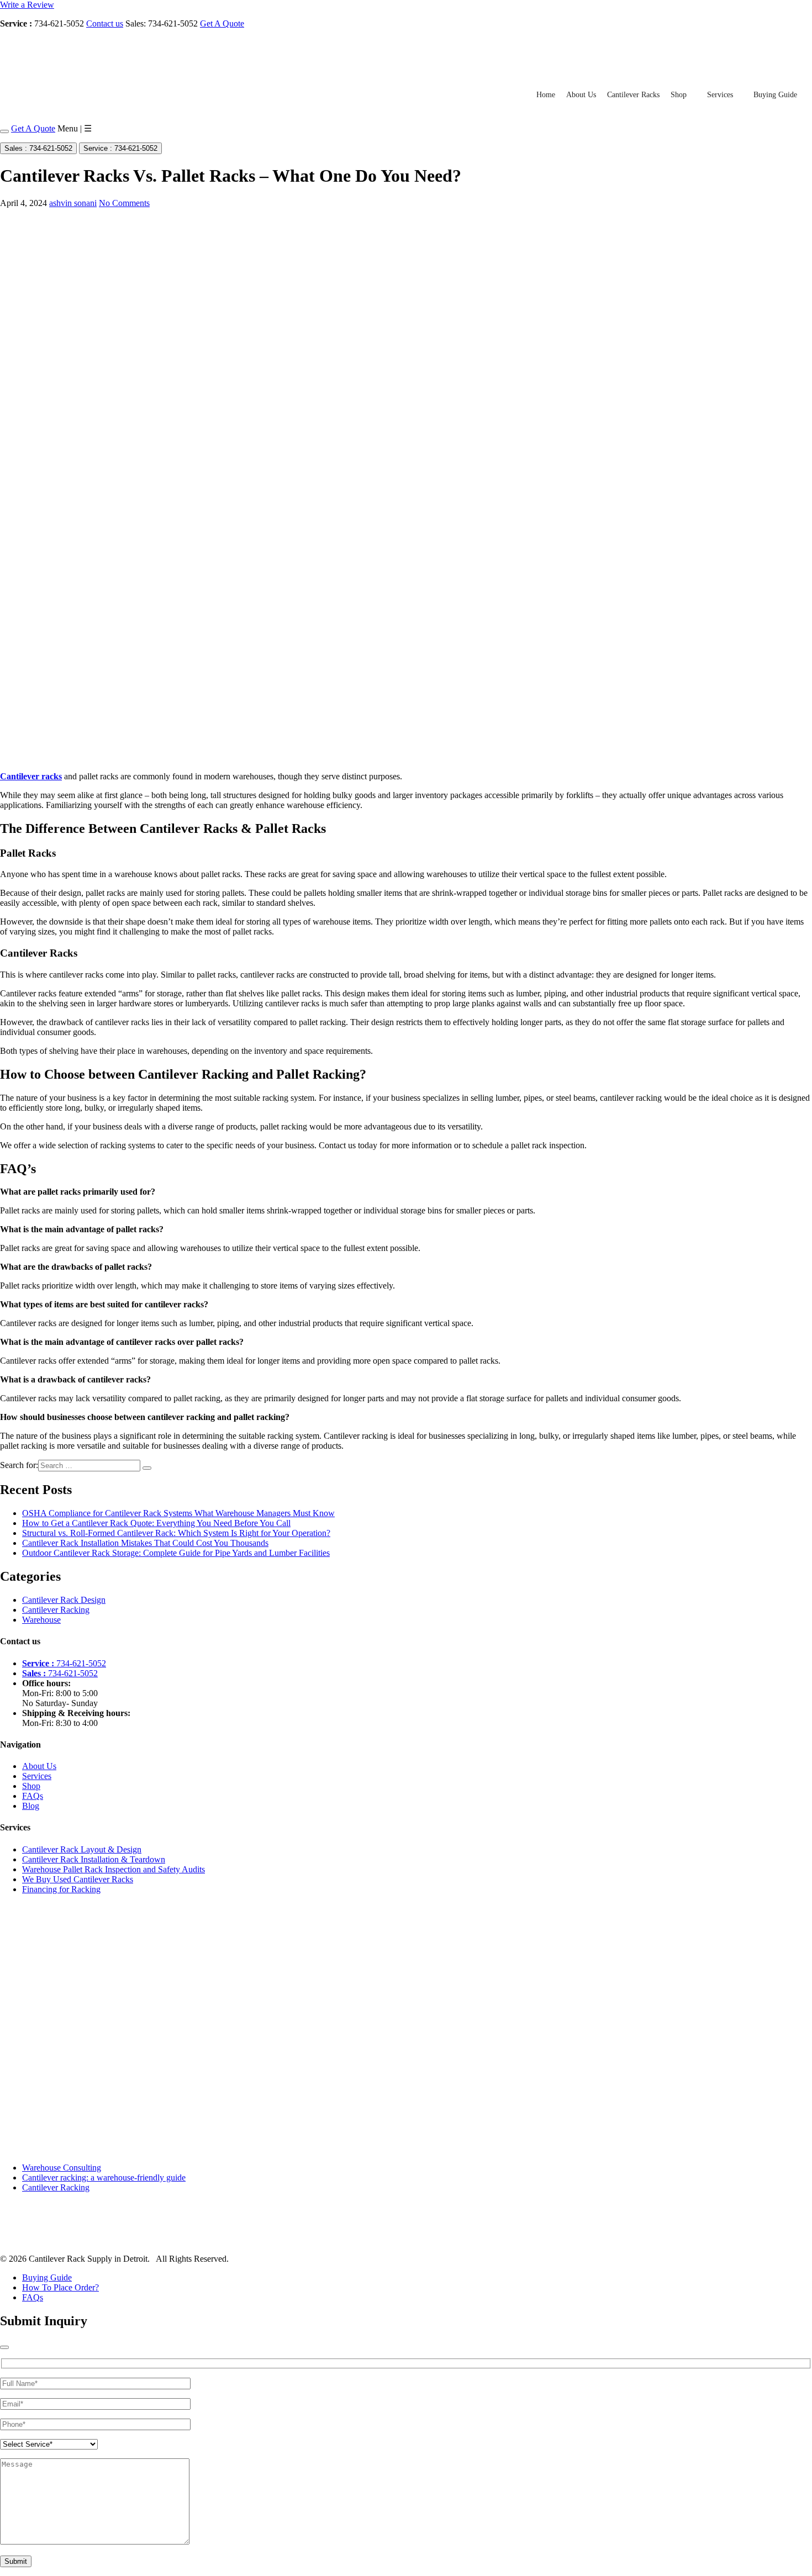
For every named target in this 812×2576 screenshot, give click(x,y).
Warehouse (41, 1620)
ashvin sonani (73, 203)
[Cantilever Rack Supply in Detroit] (76, 70)
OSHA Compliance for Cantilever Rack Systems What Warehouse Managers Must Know (178, 1513)
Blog (31, 1806)
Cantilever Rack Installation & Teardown (94, 1859)
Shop (679, 95)
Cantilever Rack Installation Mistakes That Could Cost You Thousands (145, 1543)
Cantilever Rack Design (64, 1600)
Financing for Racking (61, 1889)
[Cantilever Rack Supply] (48, 2240)
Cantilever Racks (633, 95)
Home (546, 95)
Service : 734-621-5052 (120, 148)
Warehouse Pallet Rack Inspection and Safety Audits (114, 1869)
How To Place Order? (60, 2287)
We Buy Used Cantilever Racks (78, 1879)
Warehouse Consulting (62, 2168)
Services (720, 95)
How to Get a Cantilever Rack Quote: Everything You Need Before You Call (156, 1523)
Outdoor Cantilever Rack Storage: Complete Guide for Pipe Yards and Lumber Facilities (176, 1553)
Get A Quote (222, 23)
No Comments (124, 203)
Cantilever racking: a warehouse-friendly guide (104, 2178)
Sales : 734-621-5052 (38, 148)
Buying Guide (775, 95)
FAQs (33, 1796)
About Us (581, 95)
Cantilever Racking (56, 1610)
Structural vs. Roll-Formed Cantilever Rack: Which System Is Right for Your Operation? (176, 1533)
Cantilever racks (31, 776)
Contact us (105, 23)
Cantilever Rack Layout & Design (82, 1849)
